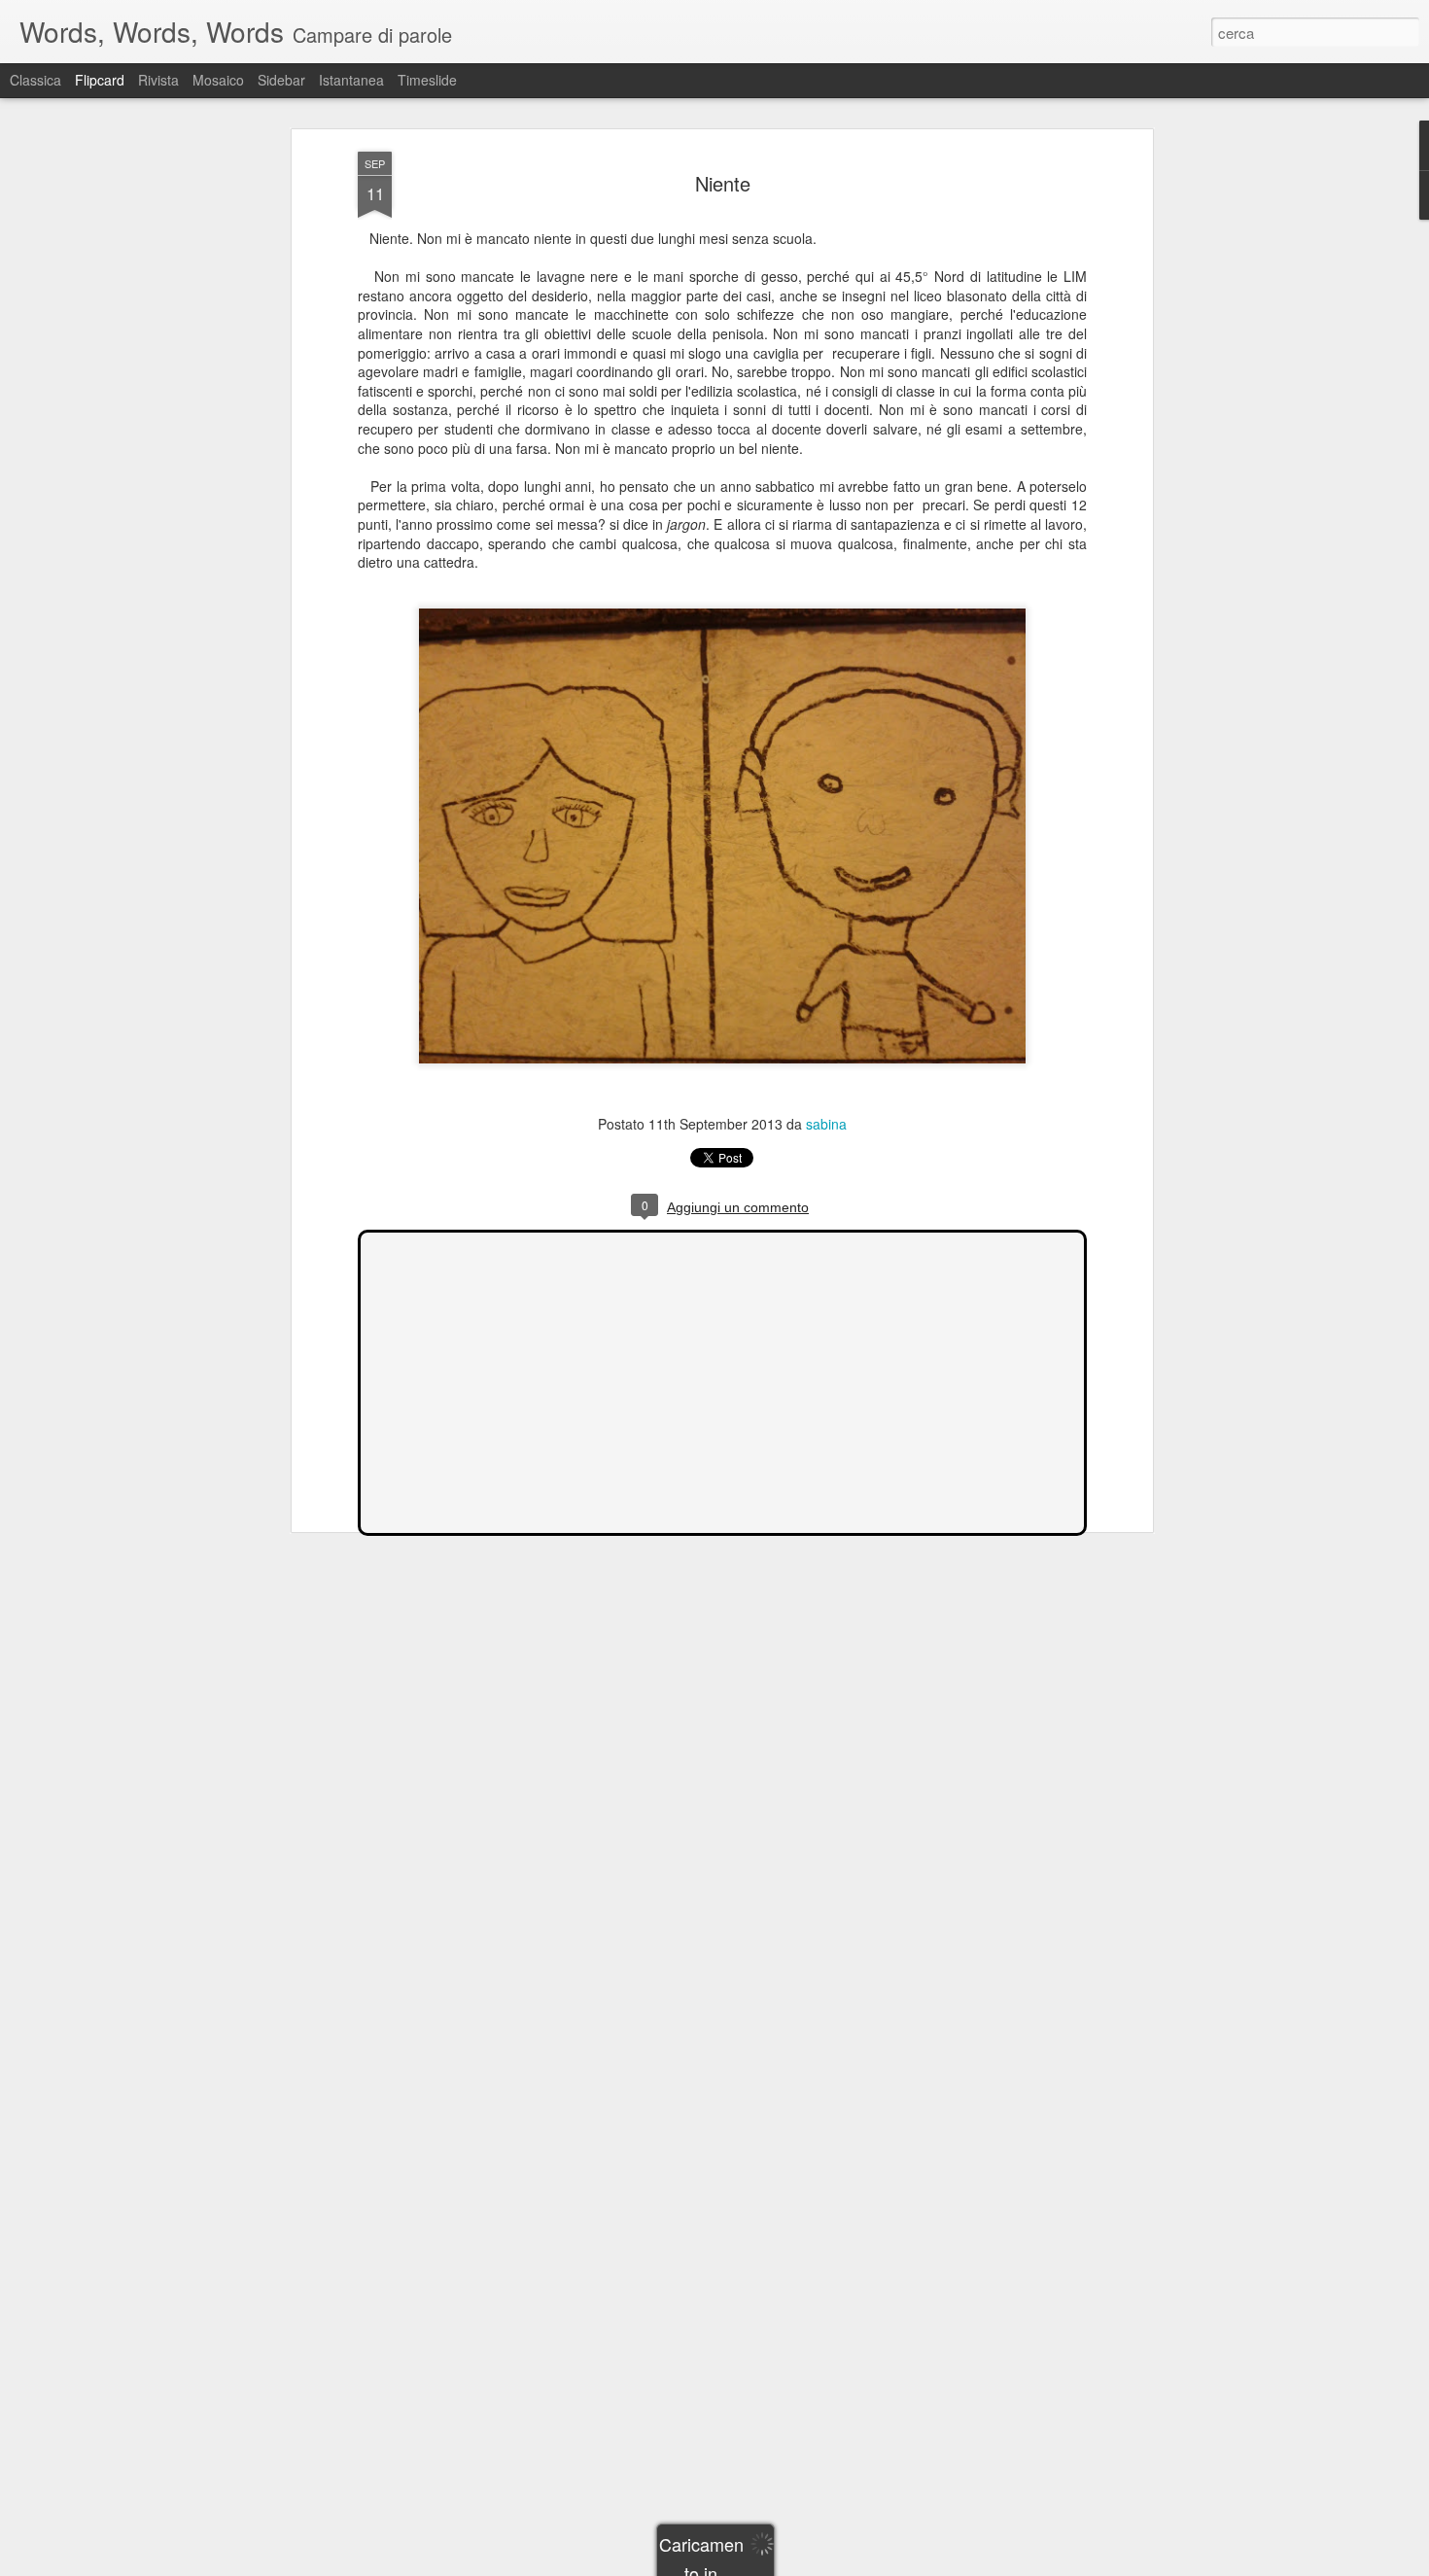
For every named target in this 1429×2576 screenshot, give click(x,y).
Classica (35, 80)
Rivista (158, 80)
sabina (826, 1124)
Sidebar (281, 80)
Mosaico (218, 80)
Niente (723, 183)
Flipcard (100, 80)
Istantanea (351, 80)
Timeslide (427, 80)
